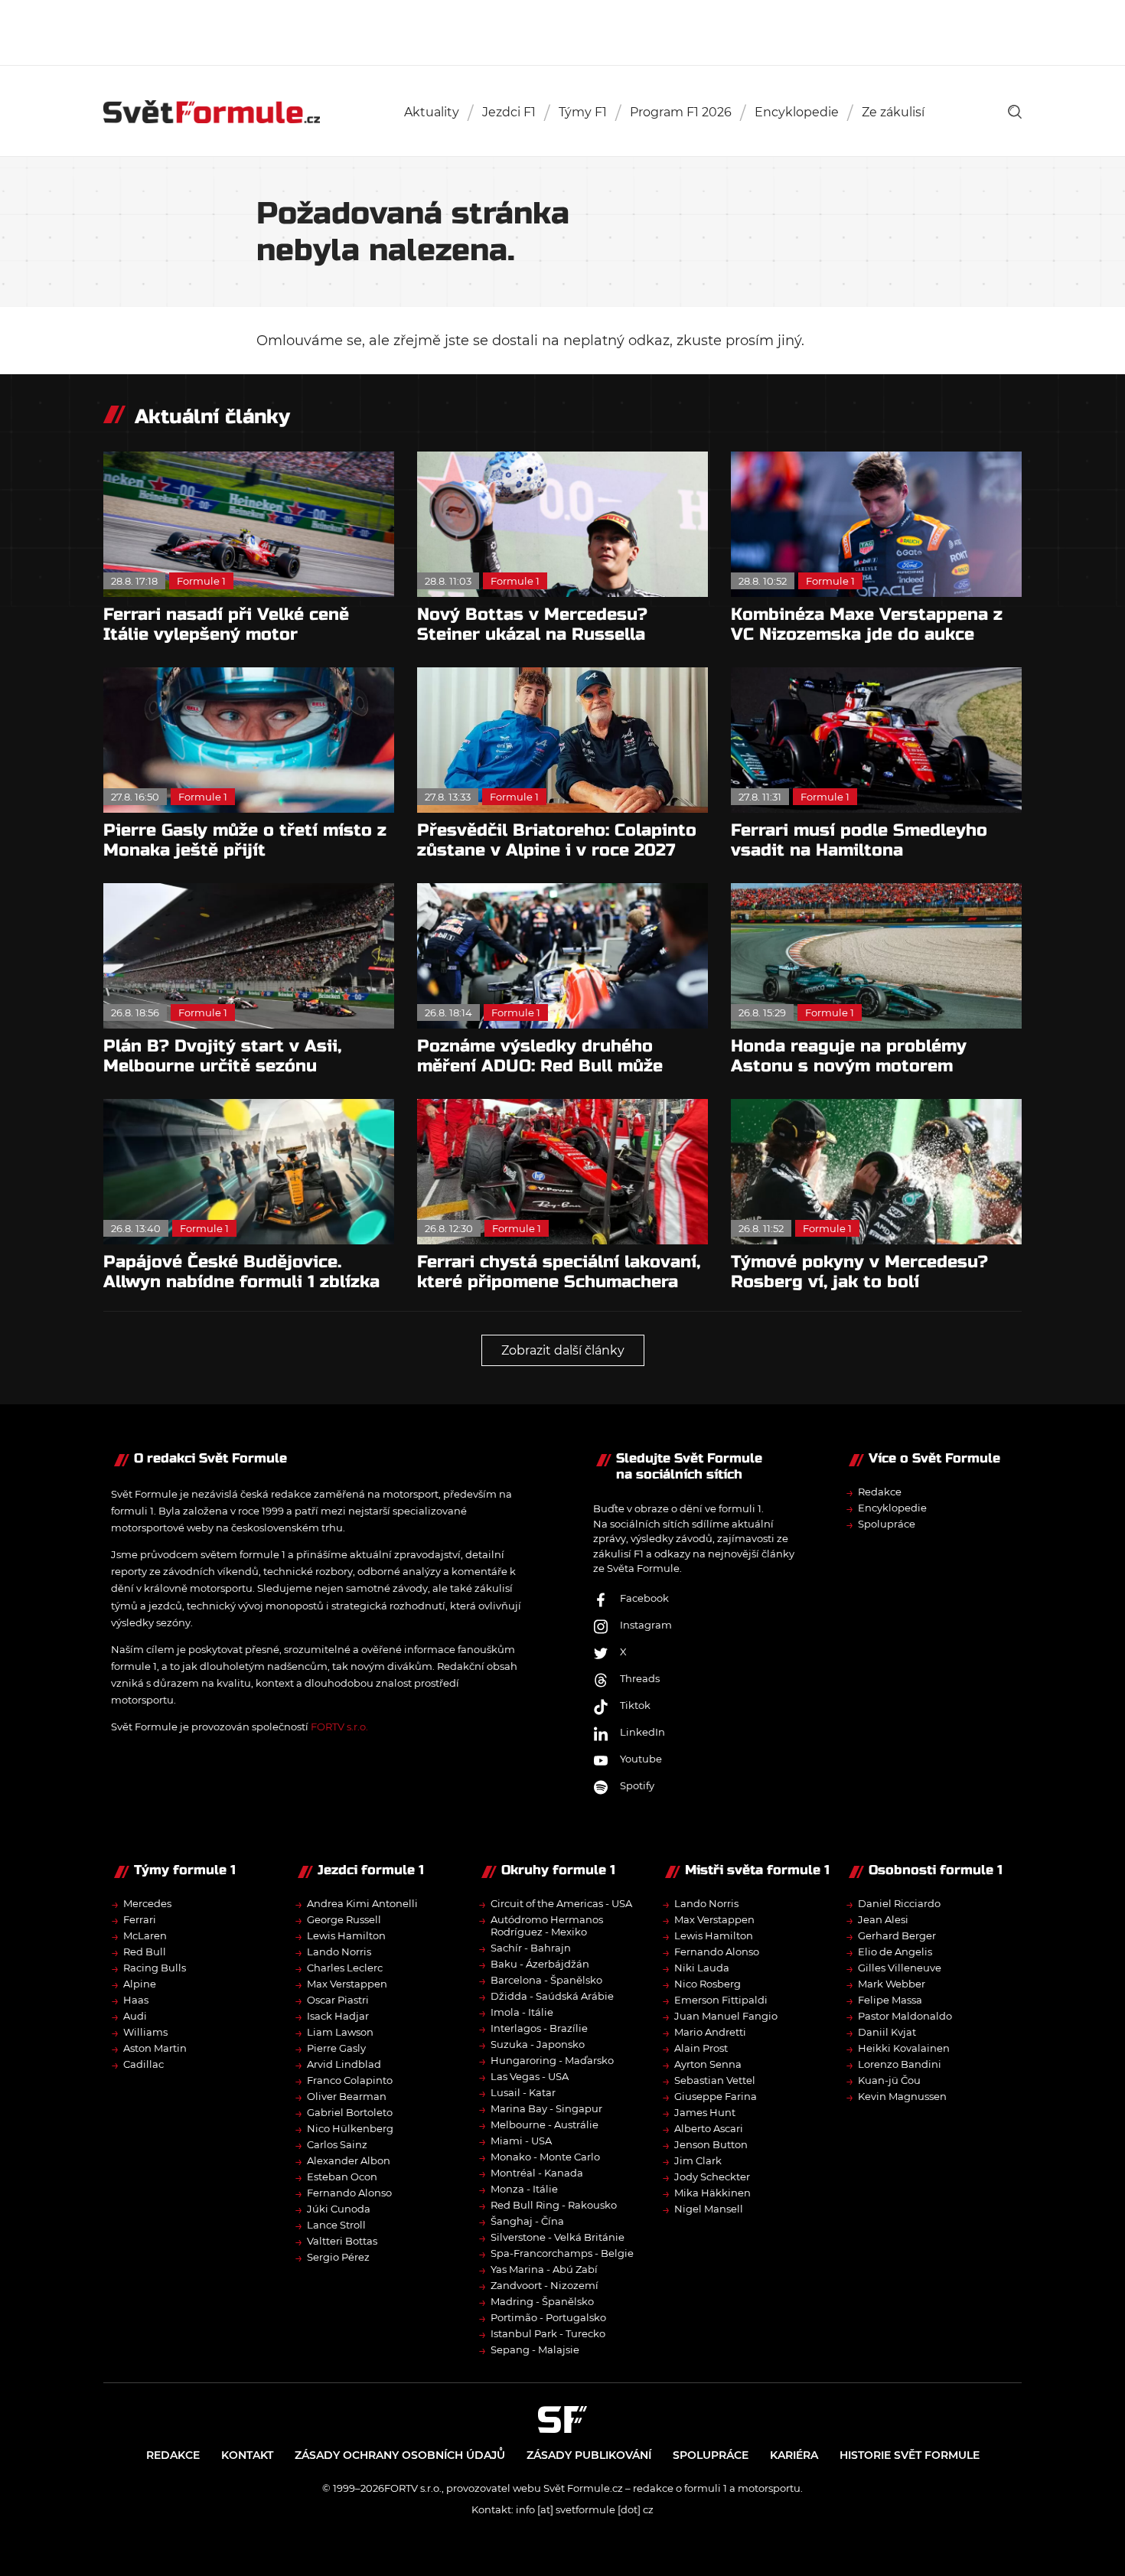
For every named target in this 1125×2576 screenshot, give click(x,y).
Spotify (637, 1785)
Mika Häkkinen (712, 2193)
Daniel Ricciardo (899, 1903)
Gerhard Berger (897, 1935)
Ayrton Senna (708, 2064)
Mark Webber (892, 1984)
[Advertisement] (562, 31)
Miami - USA (521, 2141)
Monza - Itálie (524, 2189)
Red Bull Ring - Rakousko (554, 2205)
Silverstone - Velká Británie (558, 2237)
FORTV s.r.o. (339, 1727)
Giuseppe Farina (716, 2096)
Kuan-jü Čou (889, 2080)
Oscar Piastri (338, 2000)
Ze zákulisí (893, 112)
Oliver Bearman (347, 2096)
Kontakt (247, 2455)
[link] (1015, 112)
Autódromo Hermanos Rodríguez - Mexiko (547, 1925)
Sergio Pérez (338, 2257)
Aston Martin (155, 2048)
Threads (640, 1678)
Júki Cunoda (339, 2209)
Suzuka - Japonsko (538, 2044)
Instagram (646, 1625)
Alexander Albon (349, 2160)
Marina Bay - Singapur (546, 2108)
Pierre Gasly (336, 2048)
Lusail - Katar (523, 2092)
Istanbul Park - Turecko (548, 2333)
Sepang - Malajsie (535, 2349)
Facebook (644, 1598)
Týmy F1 (583, 112)
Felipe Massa (890, 2000)
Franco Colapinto (350, 2080)
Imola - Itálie (522, 2012)
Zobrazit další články (563, 1350)
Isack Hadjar (338, 2016)
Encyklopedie (797, 112)
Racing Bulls (155, 1968)
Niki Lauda (702, 1968)
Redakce (880, 1492)
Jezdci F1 (509, 112)
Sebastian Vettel (715, 2080)
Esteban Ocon (342, 2177)
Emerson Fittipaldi (721, 2000)
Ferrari (140, 1919)
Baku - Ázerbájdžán (540, 1964)
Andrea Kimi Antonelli (362, 1903)
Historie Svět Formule (910, 2455)
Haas (136, 2000)
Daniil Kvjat (887, 2032)
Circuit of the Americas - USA (561, 1903)
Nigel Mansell (709, 2209)
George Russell (344, 1919)
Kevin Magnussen (902, 2096)
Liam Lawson (340, 2032)
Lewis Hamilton (346, 1935)
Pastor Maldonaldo (905, 2016)
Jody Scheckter (712, 2177)
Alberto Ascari (709, 2128)
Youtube (641, 1759)
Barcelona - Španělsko (546, 1980)
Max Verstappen (347, 1984)
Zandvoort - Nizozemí (545, 2285)
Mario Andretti (710, 2032)
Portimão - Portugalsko (548, 2317)
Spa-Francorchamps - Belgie (562, 2253)
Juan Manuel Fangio (726, 2016)
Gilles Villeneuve (900, 1968)
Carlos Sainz (337, 2144)
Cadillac (143, 2064)
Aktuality (432, 112)
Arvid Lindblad (344, 2064)
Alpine (140, 1984)
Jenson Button (711, 2144)
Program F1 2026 (681, 112)
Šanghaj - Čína (527, 2221)
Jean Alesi (883, 1919)
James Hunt (705, 2112)
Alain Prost (701, 2048)
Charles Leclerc (345, 1968)
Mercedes (147, 1903)
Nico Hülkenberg (350, 2128)
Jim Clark (698, 2160)
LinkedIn (642, 1732)
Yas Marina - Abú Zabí (544, 2269)
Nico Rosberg (708, 1984)
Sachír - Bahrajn (531, 1948)
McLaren (145, 1935)
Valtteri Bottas (342, 2241)
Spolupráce (887, 1524)
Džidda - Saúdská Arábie (552, 1996)
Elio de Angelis (895, 1952)
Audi (135, 2016)
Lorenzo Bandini (900, 2064)
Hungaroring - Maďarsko (552, 2060)
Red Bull (145, 1952)
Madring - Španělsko (542, 2301)
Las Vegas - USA (530, 2076)
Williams (145, 2032)
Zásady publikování (589, 2455)
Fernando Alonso (349, 2193)
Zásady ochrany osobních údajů (400, 2455)
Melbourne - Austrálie (545, 2124)
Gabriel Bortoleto (350, 2112)
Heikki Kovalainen (904, 2048)
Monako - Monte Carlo (545, 2157)
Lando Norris (339, 1952)
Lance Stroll (336, 2225)
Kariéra (794, 2455)
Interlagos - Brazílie (539, 2028)
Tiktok (635, 1705)
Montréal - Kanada (537, 2173)
